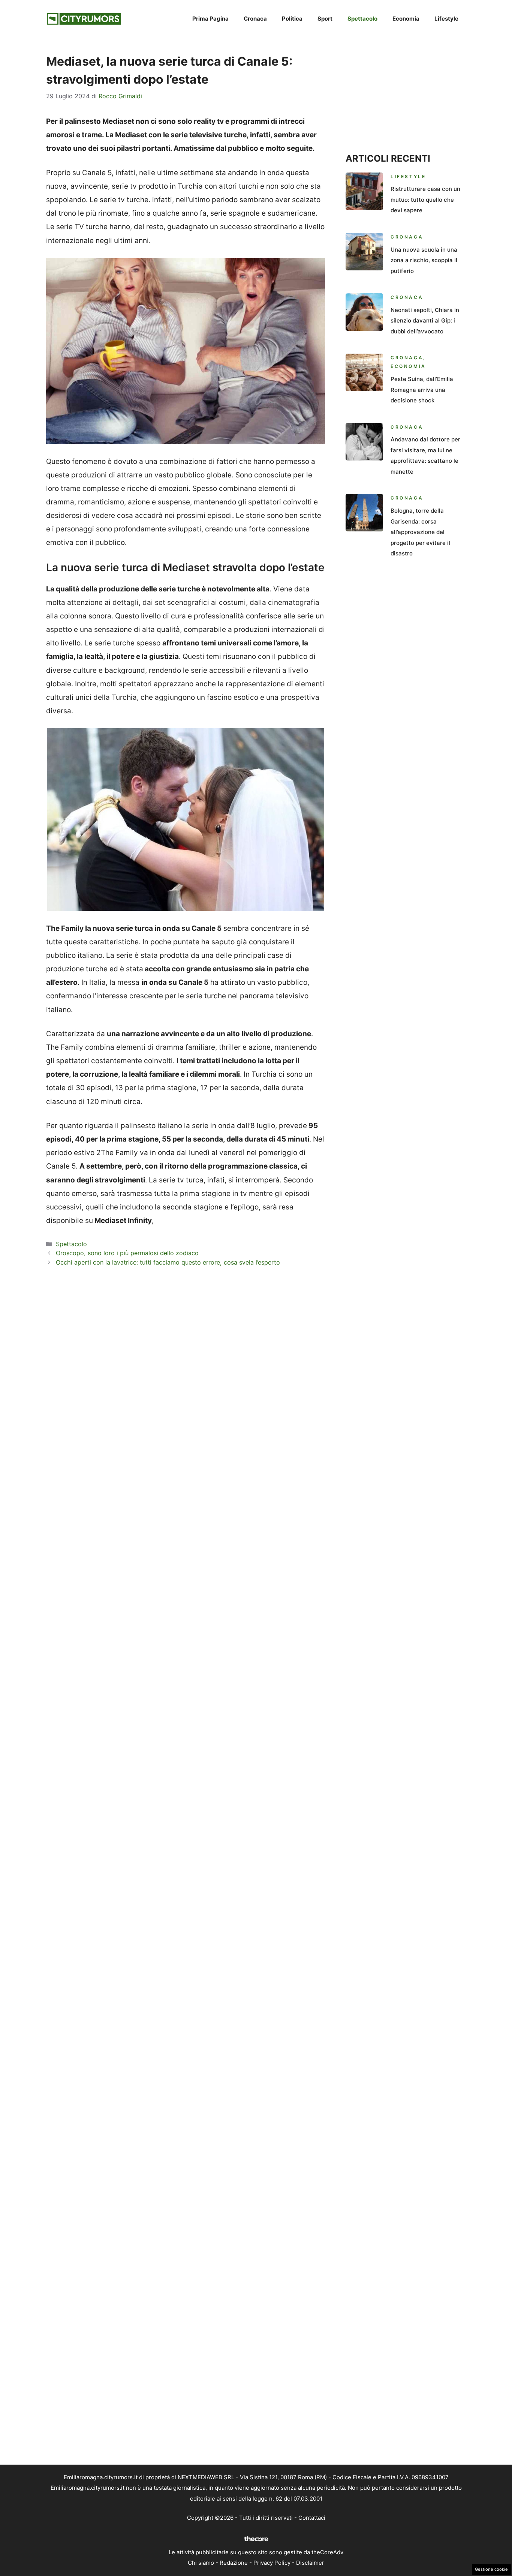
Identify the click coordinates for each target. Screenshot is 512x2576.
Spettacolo (362, 19)
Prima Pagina (210, 19)
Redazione (234, 2563)
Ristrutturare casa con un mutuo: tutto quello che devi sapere (425, 200)
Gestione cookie (491, 2569)
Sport (325, 19)
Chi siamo (201, 2563)
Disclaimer (310, 2563)
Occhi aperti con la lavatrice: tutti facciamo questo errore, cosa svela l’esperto (168, 1262)
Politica (292, 19)
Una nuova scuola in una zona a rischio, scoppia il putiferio (424, 260)
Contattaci (312, 2518)
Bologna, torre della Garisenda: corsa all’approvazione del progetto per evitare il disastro (420, 532)
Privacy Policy (272, 2563)
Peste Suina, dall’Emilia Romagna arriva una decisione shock (422, 390)
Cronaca (255, 19)
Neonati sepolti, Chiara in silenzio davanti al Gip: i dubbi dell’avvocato (425, 321)
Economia (406, 19)
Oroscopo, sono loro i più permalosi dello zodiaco (127, 1253)
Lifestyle (446, 19)
